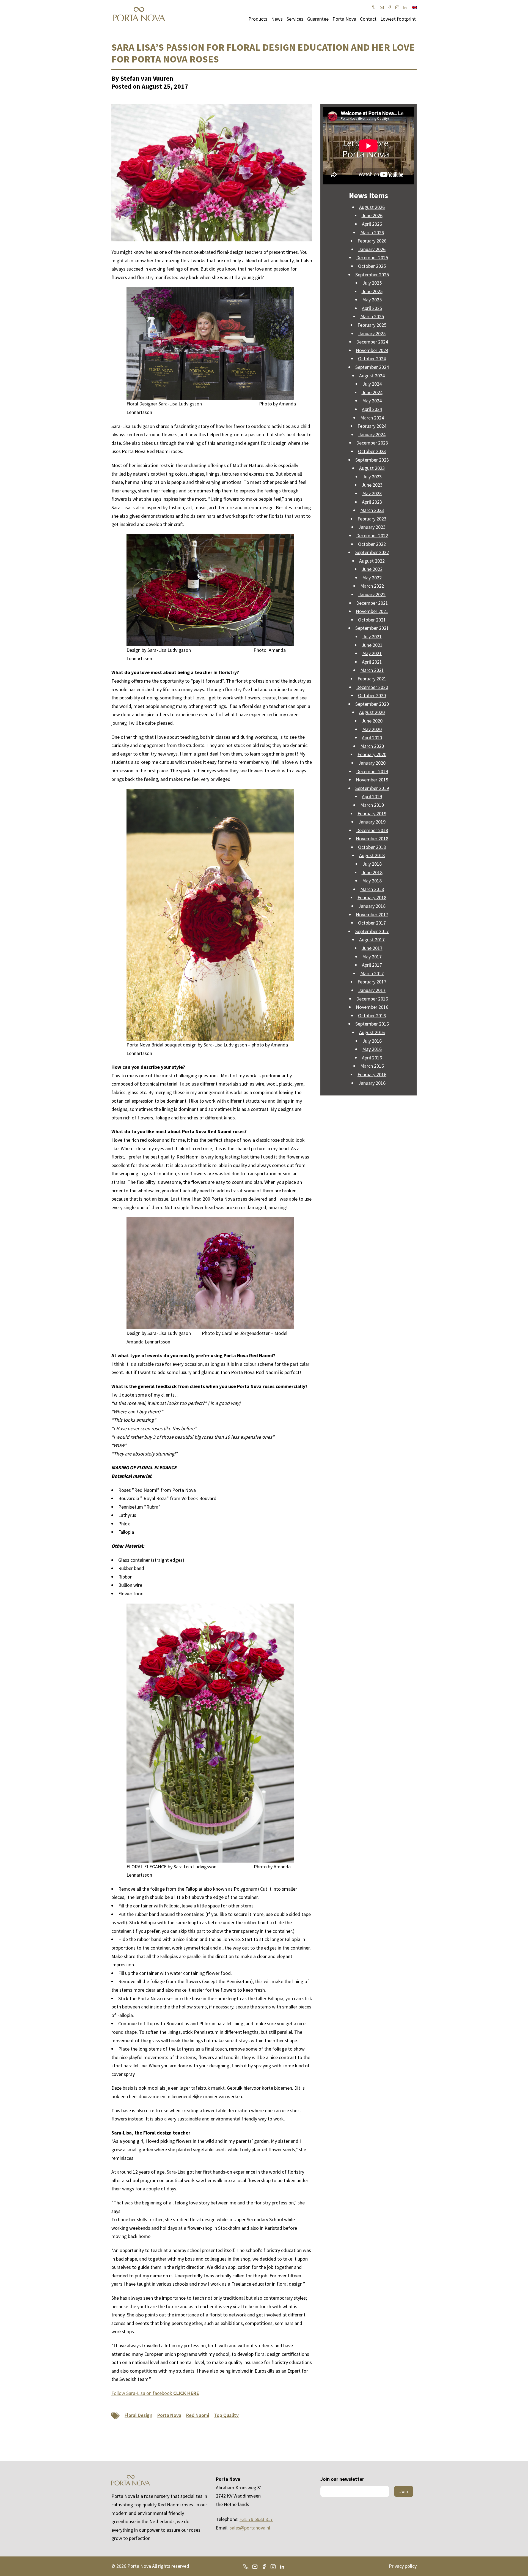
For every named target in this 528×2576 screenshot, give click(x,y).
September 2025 (372, 275)
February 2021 (372, 679)
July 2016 (372, 1041)
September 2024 (372, 367)
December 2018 (372, 830)
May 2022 (372, 578)
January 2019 (372, 822)
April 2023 (372, 502)
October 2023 (372, 451)
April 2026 (372, 224)
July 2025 (372, 283)
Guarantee (318, 19)
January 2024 (372, 434)
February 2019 (372, 813)
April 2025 (372, 308)
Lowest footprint (398, 19)
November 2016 (372, 1007)
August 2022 (372, 561)
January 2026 (372, 249)
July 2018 (372, 864)
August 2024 (372, 376)
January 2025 (372, 333)
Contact (368, 19)
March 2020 (372, 746)
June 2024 (372, 392)
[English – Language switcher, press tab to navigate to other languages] (414, 7)
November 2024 (372, 350)
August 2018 (372, 855)
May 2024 (372, 401)
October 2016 (372, 1016)
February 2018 (372, 897)
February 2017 (372, 982)
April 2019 (372, 796)
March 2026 (372, 232)
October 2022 (372, 544)
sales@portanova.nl (250, 2528)
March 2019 (372, 805)
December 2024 (372, 342)
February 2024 (372, 426)
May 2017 (372, 957)
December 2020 (372, 687)
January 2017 (372, 990)
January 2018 (372, 906)
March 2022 (372, 586)
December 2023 (372, 443)
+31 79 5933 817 (256, 2519)
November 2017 (372, 914)
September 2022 (372, 552)
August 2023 (372, 468)
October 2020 (372, 695)
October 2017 (372, 923)
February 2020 (372, 754)
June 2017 (372, 948)
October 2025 (372, 266)
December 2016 (372, 999)
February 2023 (372, 519)
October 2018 (372, 847)
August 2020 (372, 712)
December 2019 (372, 771)
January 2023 (372, 527)
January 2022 (372, 594)
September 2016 (372, 1024)
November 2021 (372, 611)
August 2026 (372, 207)
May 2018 (372, 881)
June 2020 (372, 721)
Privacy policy (403, 2566)
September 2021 (372, 628)
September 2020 (372, 704)
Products (258, 19)
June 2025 (372, 291)
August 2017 (372, 940)
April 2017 (372, 965)
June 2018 (372, 872)
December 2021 (372, 603)
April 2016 (372, 1058)
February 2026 (372, 241)
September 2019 (372, 788)
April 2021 (372, 662)
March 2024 (372, 418)
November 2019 (372, 780)
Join (404, 2491)
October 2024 (372, 359)
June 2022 (372, 569)
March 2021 (372, 670)
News (277, 19)
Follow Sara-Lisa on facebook (155, 2393)
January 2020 (372, 763)
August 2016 (372, 1032)
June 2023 (372, 485)
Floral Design (138, 2415)
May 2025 (372, 300)
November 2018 (372, 839)
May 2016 (372, 1049)
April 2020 (372, 738)
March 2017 (372, 973)
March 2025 (372, 316)
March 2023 (372, 510)
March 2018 (372, 889)
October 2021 (372, 620)
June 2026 (372, 215)
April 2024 (372, 409)
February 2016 (372, 1074)
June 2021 (372, 645)
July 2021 (372, 636)
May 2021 (372, 653)
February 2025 (372, 325)
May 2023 (372, 493)
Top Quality (226, 2415)
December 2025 (372, 257)
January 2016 (372, 1083)
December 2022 (372, 535)
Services (295, 19)
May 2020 (372, 729)
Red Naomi (198, 2415)
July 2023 (372, 477)
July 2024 (372, 384)
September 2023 (372, 460)
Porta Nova (344, 19)
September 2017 (372, 931)
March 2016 (372, 1066)
